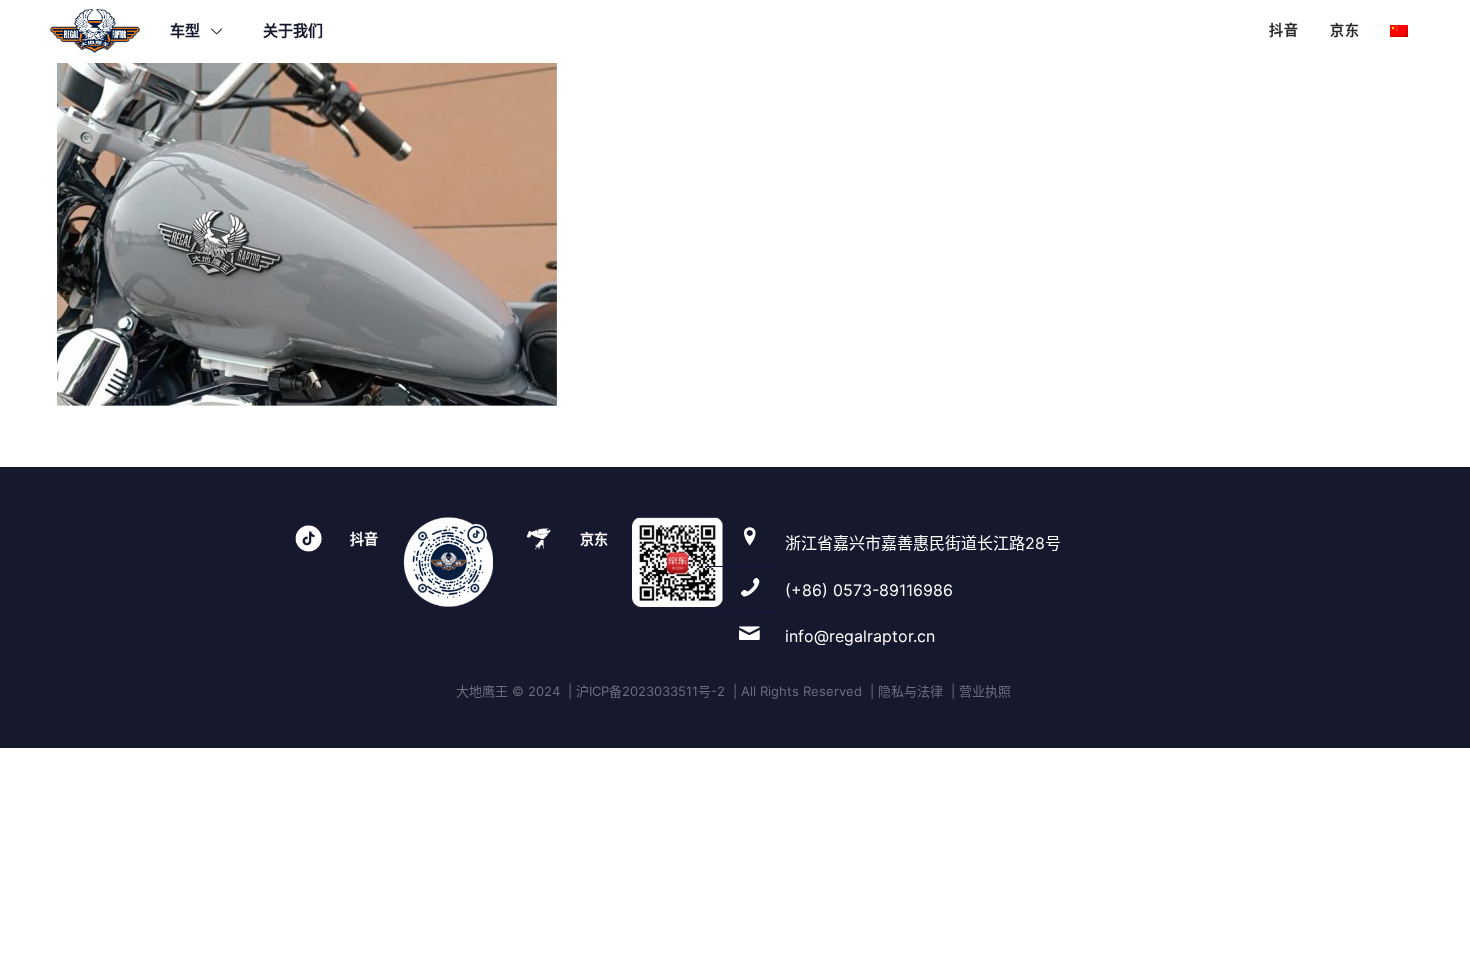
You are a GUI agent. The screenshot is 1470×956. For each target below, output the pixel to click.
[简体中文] (1399, 31)
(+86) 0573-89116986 (869, 590)
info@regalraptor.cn (860, 636)
